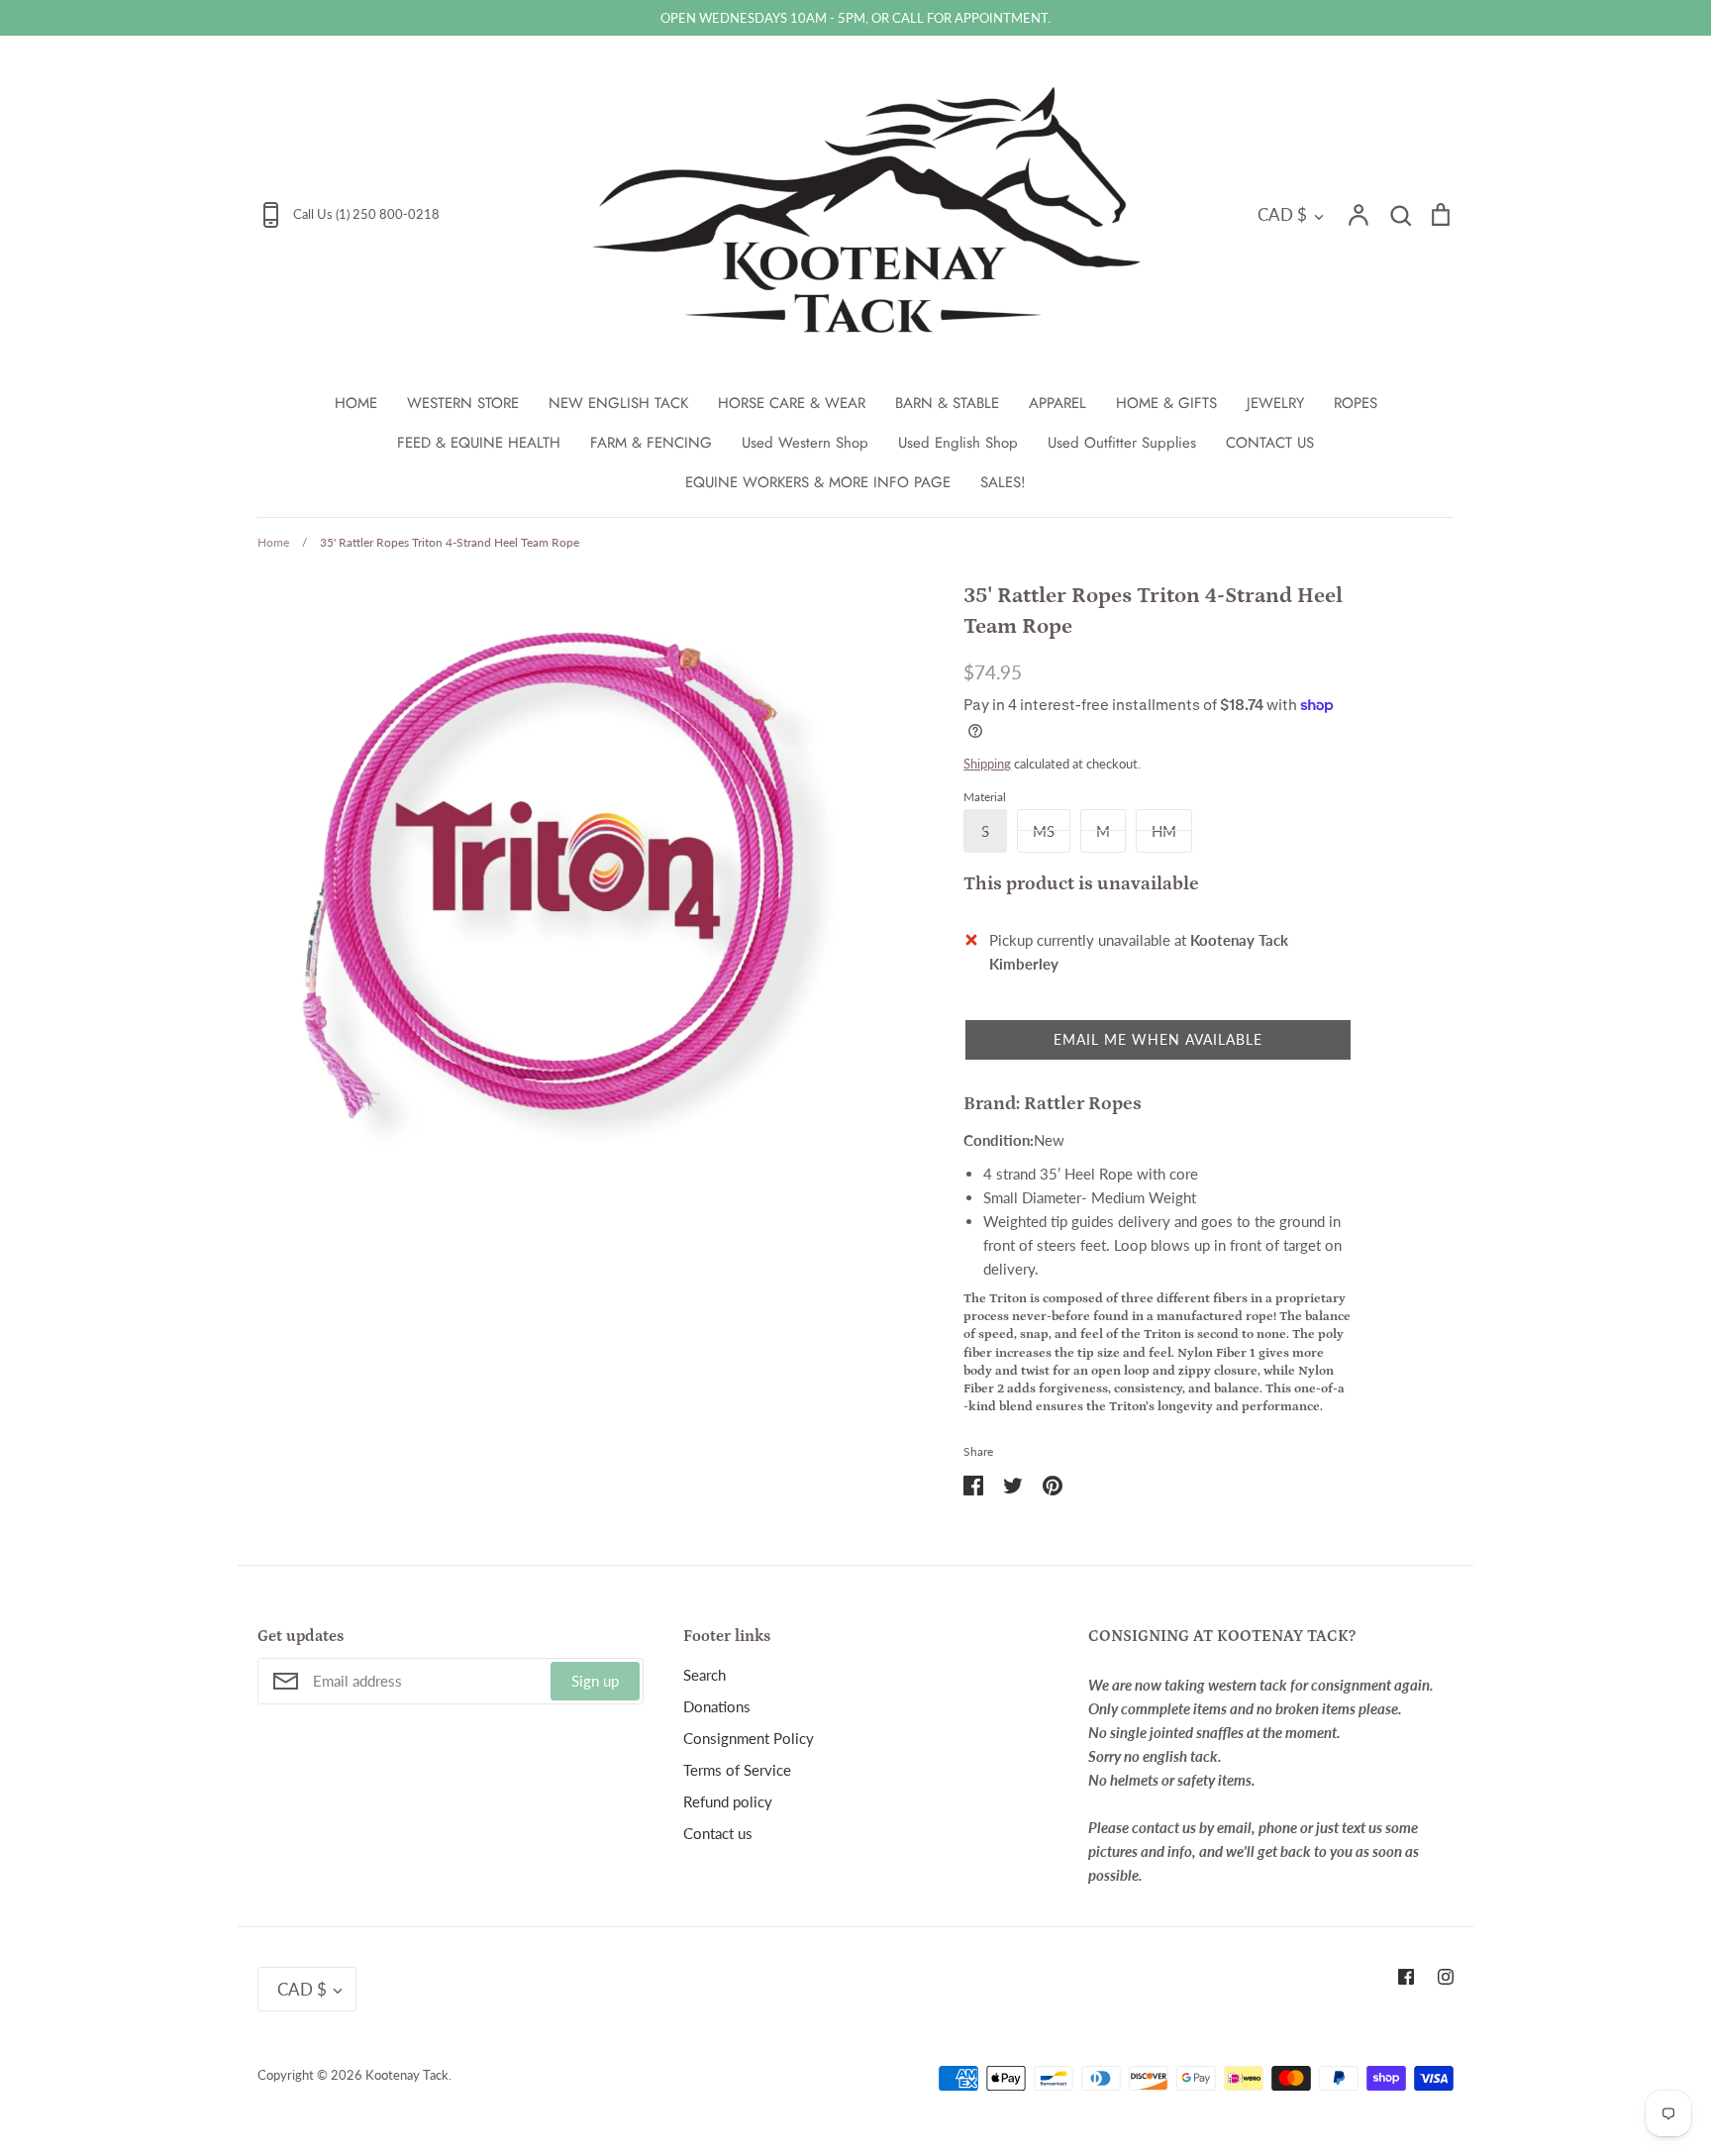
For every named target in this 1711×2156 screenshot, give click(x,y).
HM (1164, 831)
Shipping (987, 764)
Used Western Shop (805, 443)
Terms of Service (737, 1770)
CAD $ (1282, 214)
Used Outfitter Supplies (1122, 443)
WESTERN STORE (463, 403)
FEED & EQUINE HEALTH (479, 443)
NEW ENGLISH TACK (618, 403)
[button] (1158, 1040)
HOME (356, 403)
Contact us (718, 1833)
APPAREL (1057, 403)
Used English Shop (958, 443)
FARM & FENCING (651, 443)
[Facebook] (1406, 1977)
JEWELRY (1275, 403)
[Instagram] (1446, 1977)
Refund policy (728, 1801)
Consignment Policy (749, 1738)
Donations (717, 1706)
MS (1044, 831)
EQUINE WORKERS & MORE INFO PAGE (818, 482)
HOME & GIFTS (1166, 403)
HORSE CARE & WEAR (792, 403)
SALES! (1003, 482)
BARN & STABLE (947, 403)
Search (705, 1675)
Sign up (595, 1681)
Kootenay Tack (407, 2075)
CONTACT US (1270, 443)
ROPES (1356, 403)
